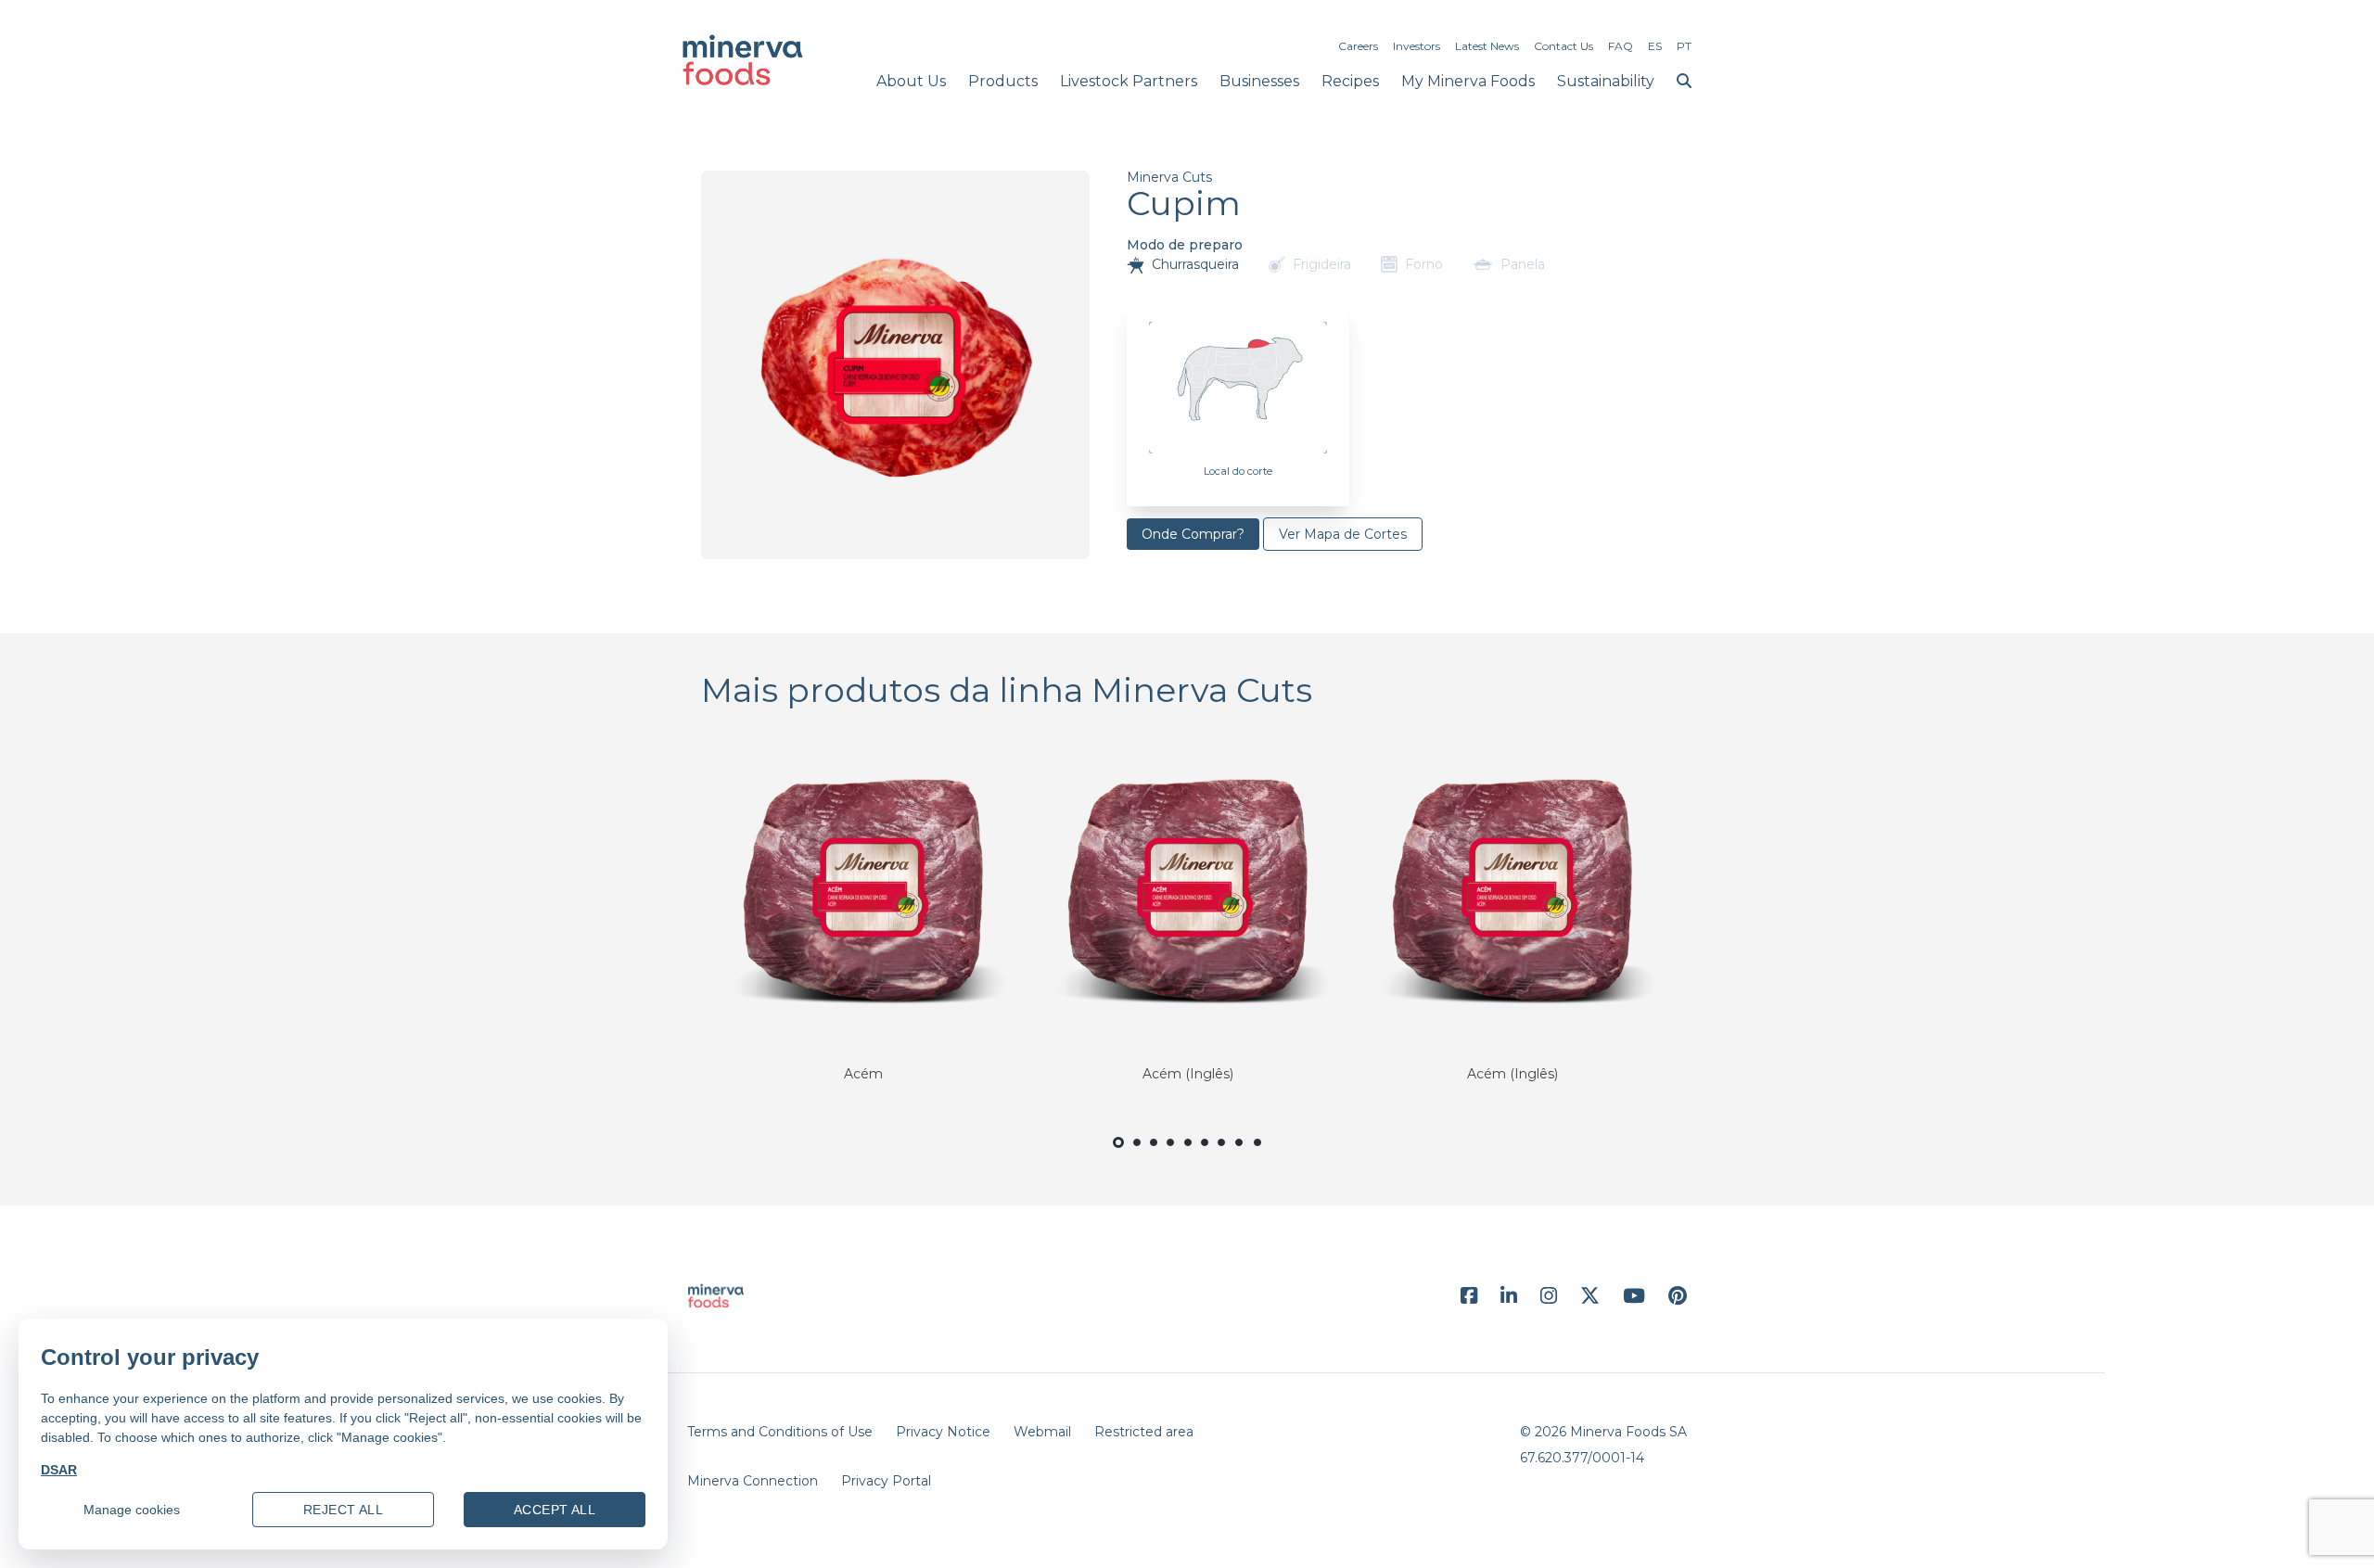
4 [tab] (1171, 1153)
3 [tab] (1154, 1153)
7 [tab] (1222, 1153)
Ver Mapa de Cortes (1343, 534)
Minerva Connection (753, 1481)
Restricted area (1144, 1432)
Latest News (1487, 46)
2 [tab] (1137, 1153)
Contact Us (1564, 46)
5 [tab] (1187, 1153)
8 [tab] (1240, 1153)
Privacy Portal (886, 1481)
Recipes (1350, 81)
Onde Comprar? (1193, 534)
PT (1684, 46)
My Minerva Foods (1468, 81)
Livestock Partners (1129, 81)
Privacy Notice (943, 1432)
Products (1003, 81)
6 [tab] (1205, 1153)
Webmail (1042, 1432)
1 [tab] (1118, 1155)
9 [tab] (1258, 1153)
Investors (1417, 46)
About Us (911, 81)
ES (1655, 46)
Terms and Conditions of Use (780, 1432)
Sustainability (1606, 81)
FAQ (1621, 46)
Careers (1358, 46)
